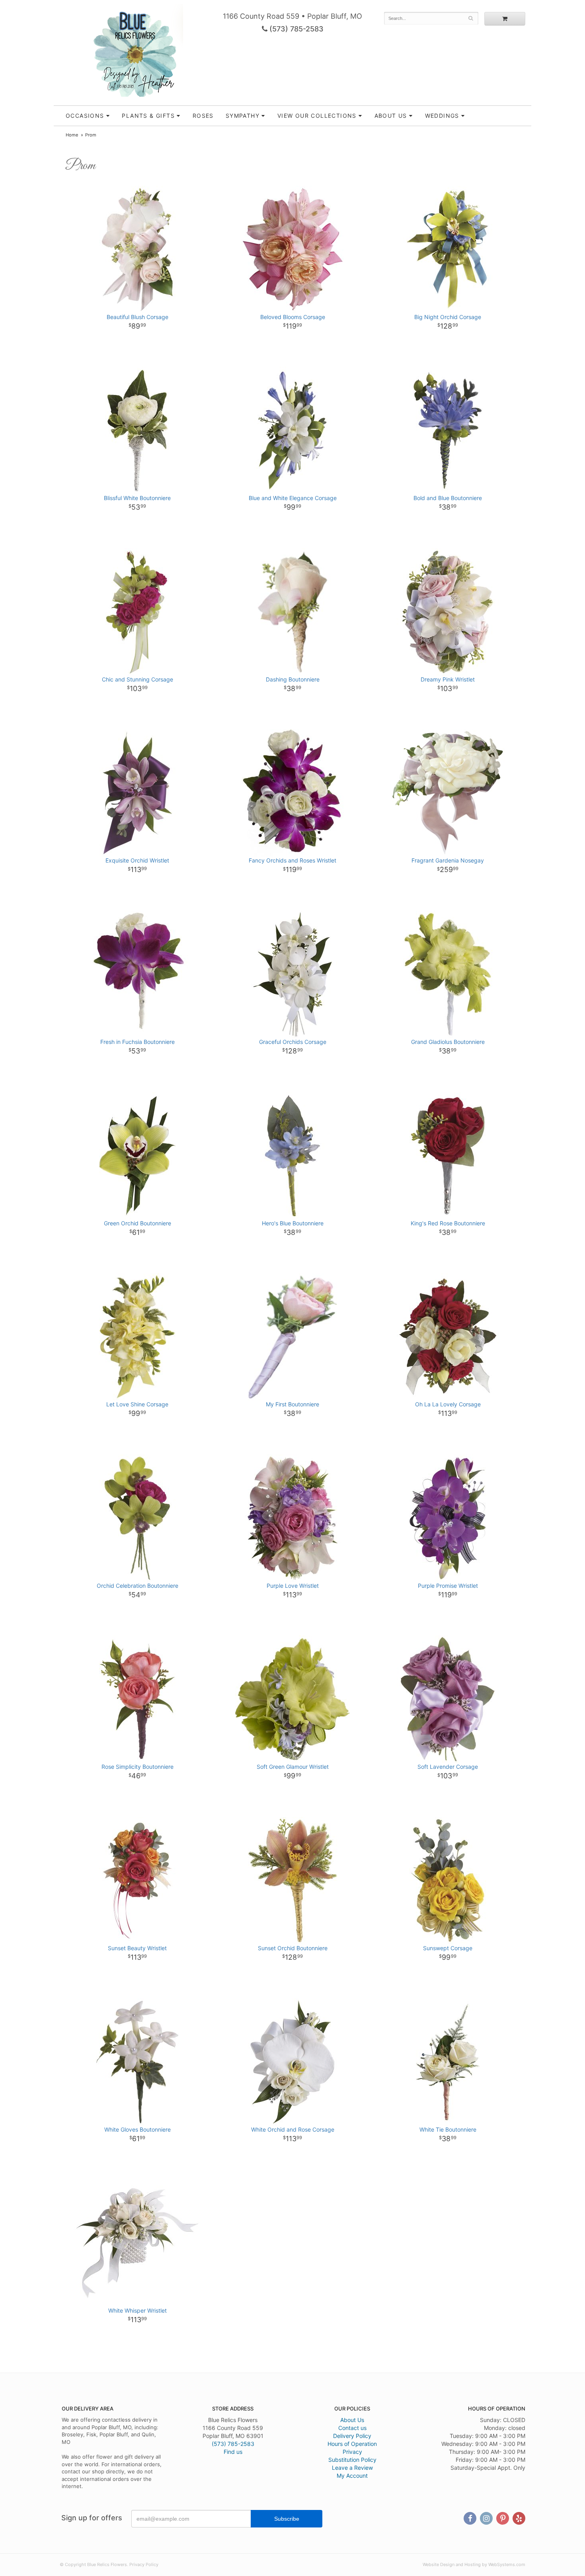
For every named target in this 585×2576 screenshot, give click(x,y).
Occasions (85, 116)
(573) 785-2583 (295, 29)
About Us (352, 2420)
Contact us (352, 2428)
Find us (233, 2452)
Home (72, 135)
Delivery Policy (352, 2436)
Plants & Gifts (148, 116)
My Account (352, 2476)
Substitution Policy (352, 2460)
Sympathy (243, 116)
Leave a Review (352, 2468)
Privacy (352, 2452)
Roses (203, 116)
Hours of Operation (352, 2444)
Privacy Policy (144, 2564)
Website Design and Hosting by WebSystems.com (474, 2564)
